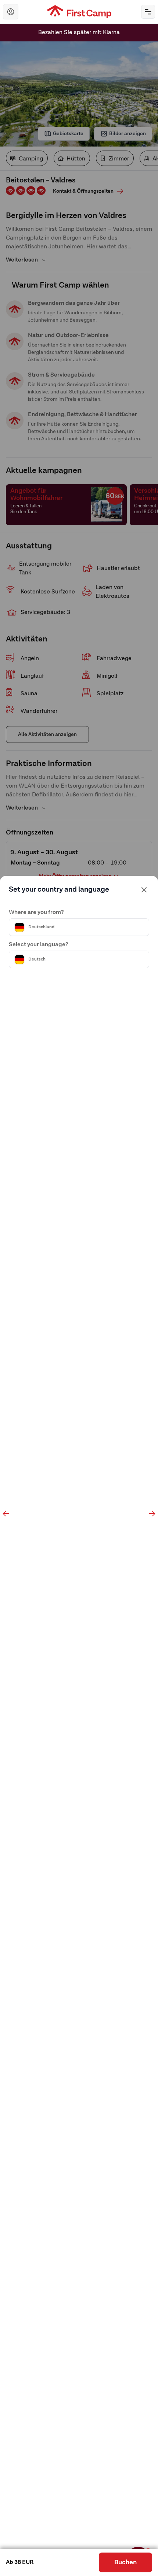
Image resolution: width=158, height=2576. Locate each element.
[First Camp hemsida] (79, 12)
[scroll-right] (152, 1514)
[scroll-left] (6, 1514)
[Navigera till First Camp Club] (11, 12)
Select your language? (39, 945)
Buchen (125, 2562)
